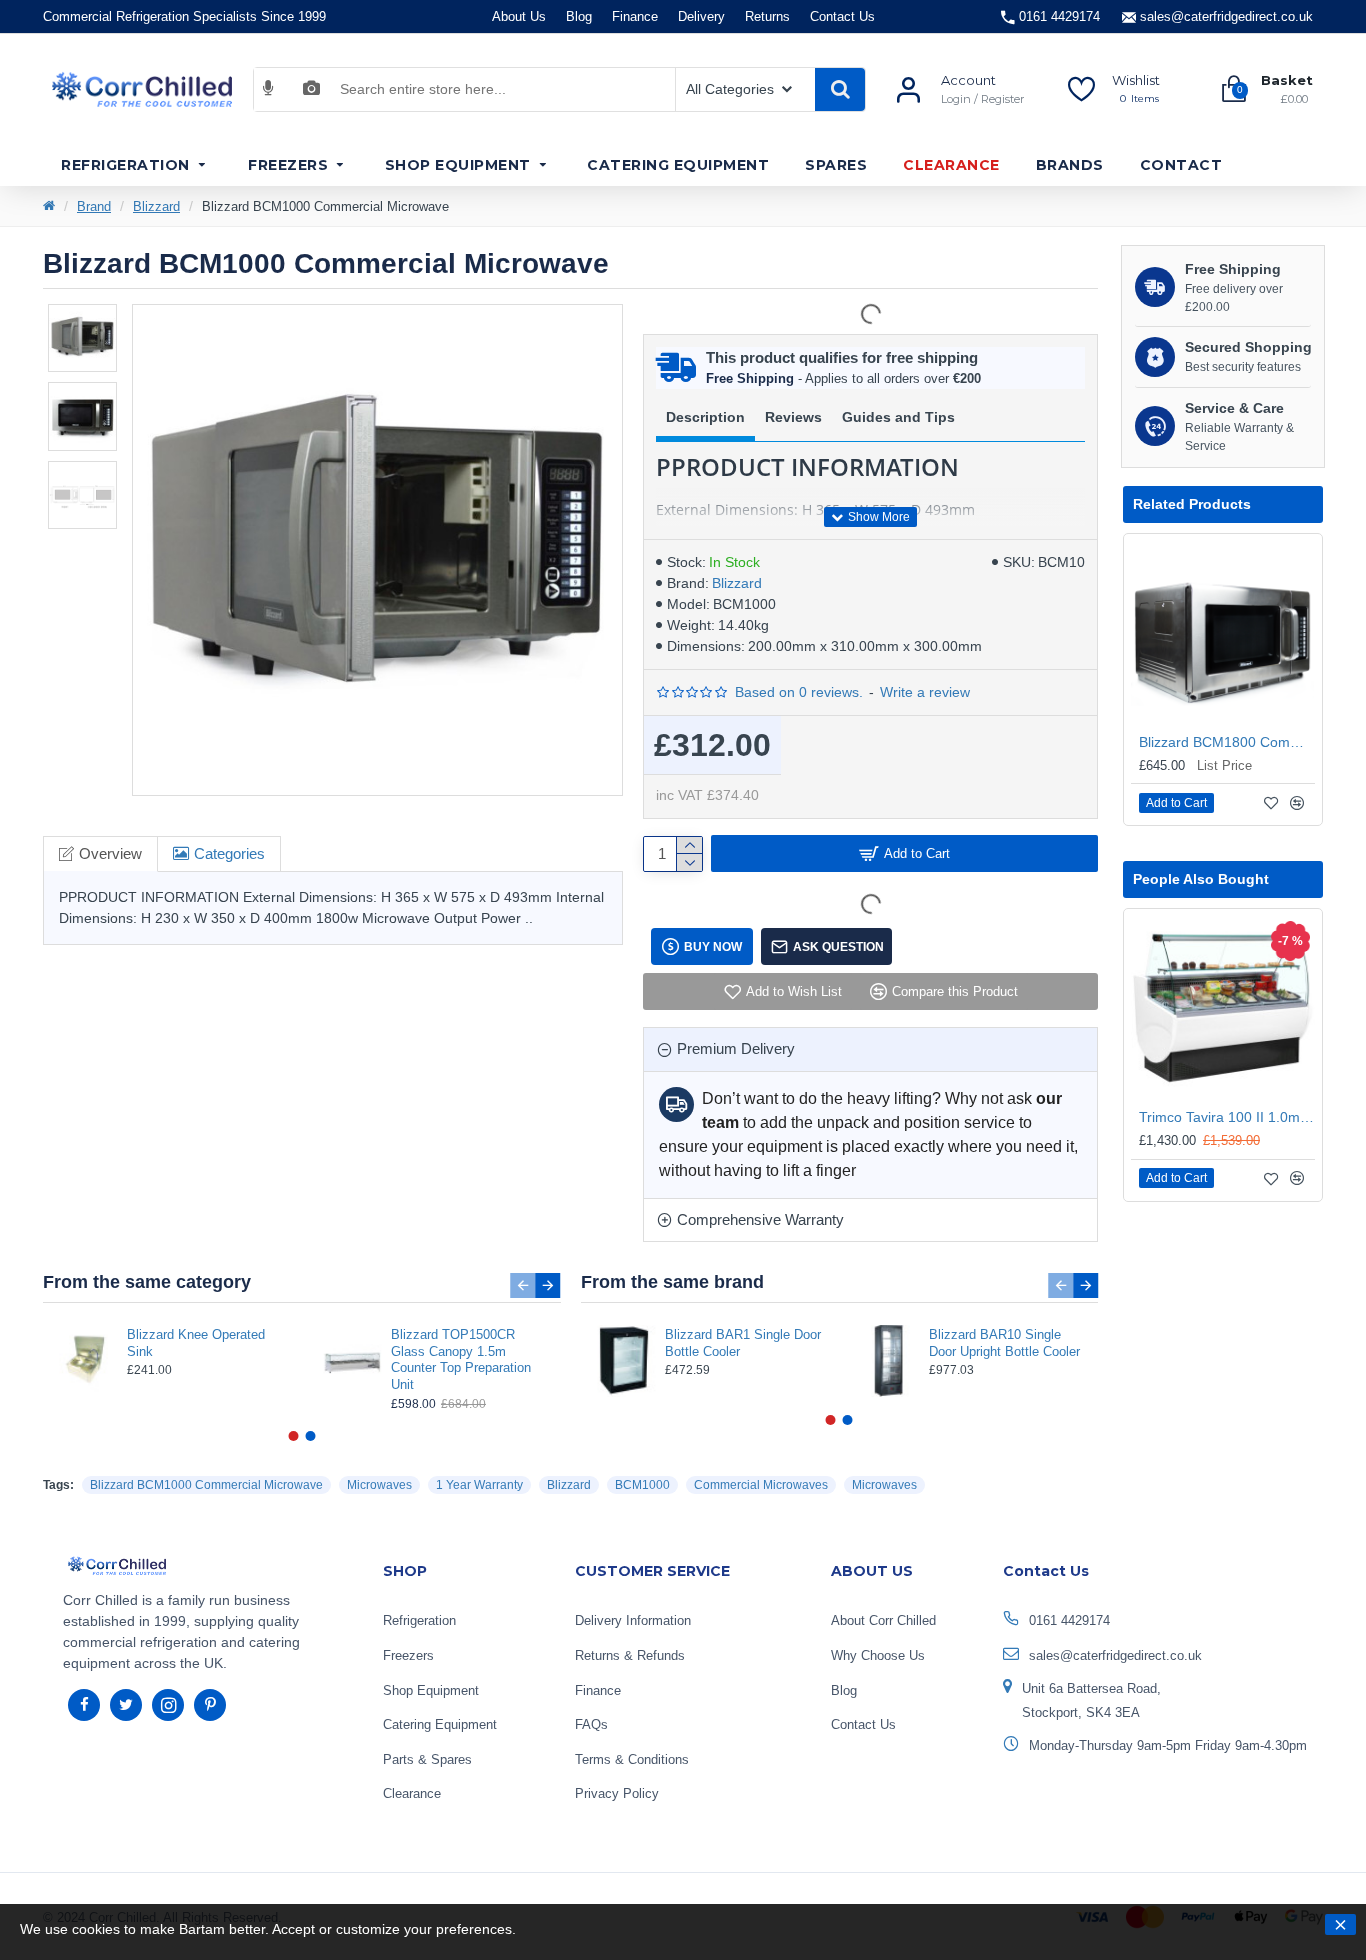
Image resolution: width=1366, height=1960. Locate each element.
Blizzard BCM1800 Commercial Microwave (1227, 742)
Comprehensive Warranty (760, 1219)
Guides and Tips (898, 417)
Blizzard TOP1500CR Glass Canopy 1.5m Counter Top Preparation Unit (461, 1360)
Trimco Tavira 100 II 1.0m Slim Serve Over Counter (1227, 1117)
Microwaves (379, 1485)
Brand (94, 206)
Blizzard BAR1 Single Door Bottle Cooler (743, 1343)
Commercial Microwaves (761, 1485)
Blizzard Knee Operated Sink (196, 1343)
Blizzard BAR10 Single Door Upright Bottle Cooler (1004, 1343)
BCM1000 (642, 1485)
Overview (110, 853)
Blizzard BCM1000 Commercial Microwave (206, 1485)
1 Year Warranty (479, 1485)
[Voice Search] (268, 89)
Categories (229, 853)
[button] (523, 1285)
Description (705, 417)
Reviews (793, 417)
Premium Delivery (736, 1048)
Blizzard (156, 206)
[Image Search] (311, 89)
